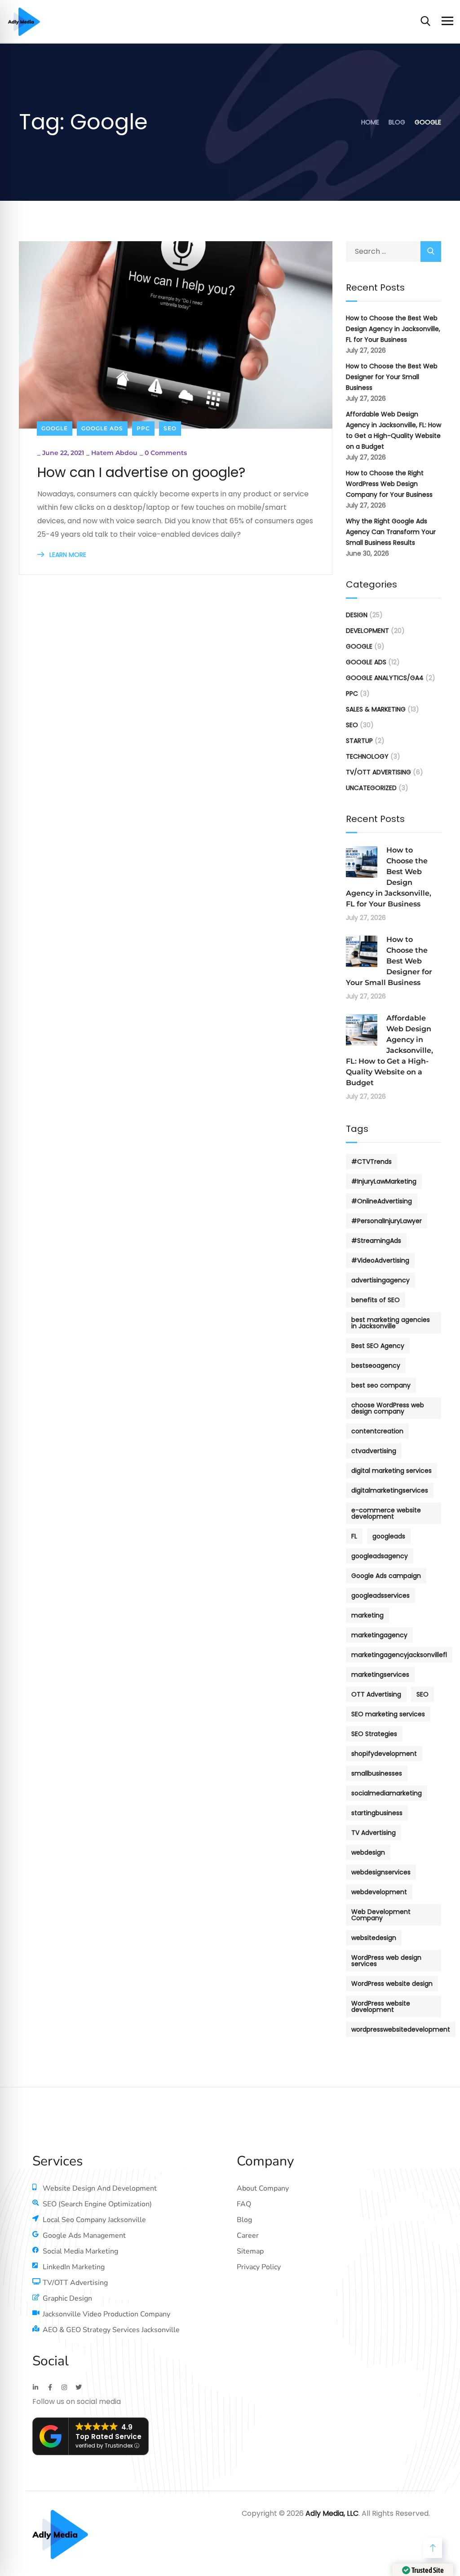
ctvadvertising (374, 1451)
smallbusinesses (377, 1773)
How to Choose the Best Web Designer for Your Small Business (392, 377)
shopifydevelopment (384, 1754)
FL (354, 1536)
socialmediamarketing (387, 1793)
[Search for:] (394, 251)
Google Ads (102, 428)
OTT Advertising (376, 1694)
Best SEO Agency (378, 1346)
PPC (143, 428)
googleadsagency (380, 1556)
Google (55, 428)
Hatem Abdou (114, 453)
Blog (397, 122)
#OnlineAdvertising (382, 1201)
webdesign (368, 1852)
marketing (367, 1615)
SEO (170, 428)
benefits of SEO (376, 1300)
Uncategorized (371, 788)
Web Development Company (381, 1915)
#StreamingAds (376, 1241)
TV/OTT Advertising (378, 772)
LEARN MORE (67, 555)
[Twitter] (79, 2387)
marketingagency (379, 1635)
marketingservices (380, 1675)
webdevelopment (379, 1892)
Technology (367, 756)
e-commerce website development (386, 1513)
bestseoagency (376, 1365)
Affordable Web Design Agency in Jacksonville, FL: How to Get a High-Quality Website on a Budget (394, 430)
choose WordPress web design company (388, 1408)
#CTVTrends (372, 1162)
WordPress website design (392, 1984)
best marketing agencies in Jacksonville (391, 1323)
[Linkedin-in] (35, 2387)
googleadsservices (380, 1595)
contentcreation (377, 1431)
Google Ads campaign (386, 1576)
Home (370, 122)
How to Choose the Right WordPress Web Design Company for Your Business (389, 484)
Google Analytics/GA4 (385, 678)
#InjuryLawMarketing (384, 1181)
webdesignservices (381, 1872)
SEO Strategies (374, 1734)
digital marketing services (391, 1471)
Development (367, 631)
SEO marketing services (388, 1714)
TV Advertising (374, 1833)
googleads (389, 1536)
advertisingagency (380, 1280)
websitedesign (374, 1938)
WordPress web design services (386, 1961)
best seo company (381, 1385)
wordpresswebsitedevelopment (401, 2029)
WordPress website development (381, 2006)
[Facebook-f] (50, 2387)
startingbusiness (377, 1813)
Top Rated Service (108, 2437)
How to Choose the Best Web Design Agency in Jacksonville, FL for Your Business (393, 329)
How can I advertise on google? (141, 473)
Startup (359, 741)
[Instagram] (64, 2387)
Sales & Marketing (376, 709)
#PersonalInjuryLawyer (387, 1221)
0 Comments (166, 453)
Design (357, 615)
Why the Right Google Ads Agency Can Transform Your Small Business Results (391, 532)
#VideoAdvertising (380, 1260)
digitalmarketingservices (390, 1490)
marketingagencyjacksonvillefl (399, 1655)
